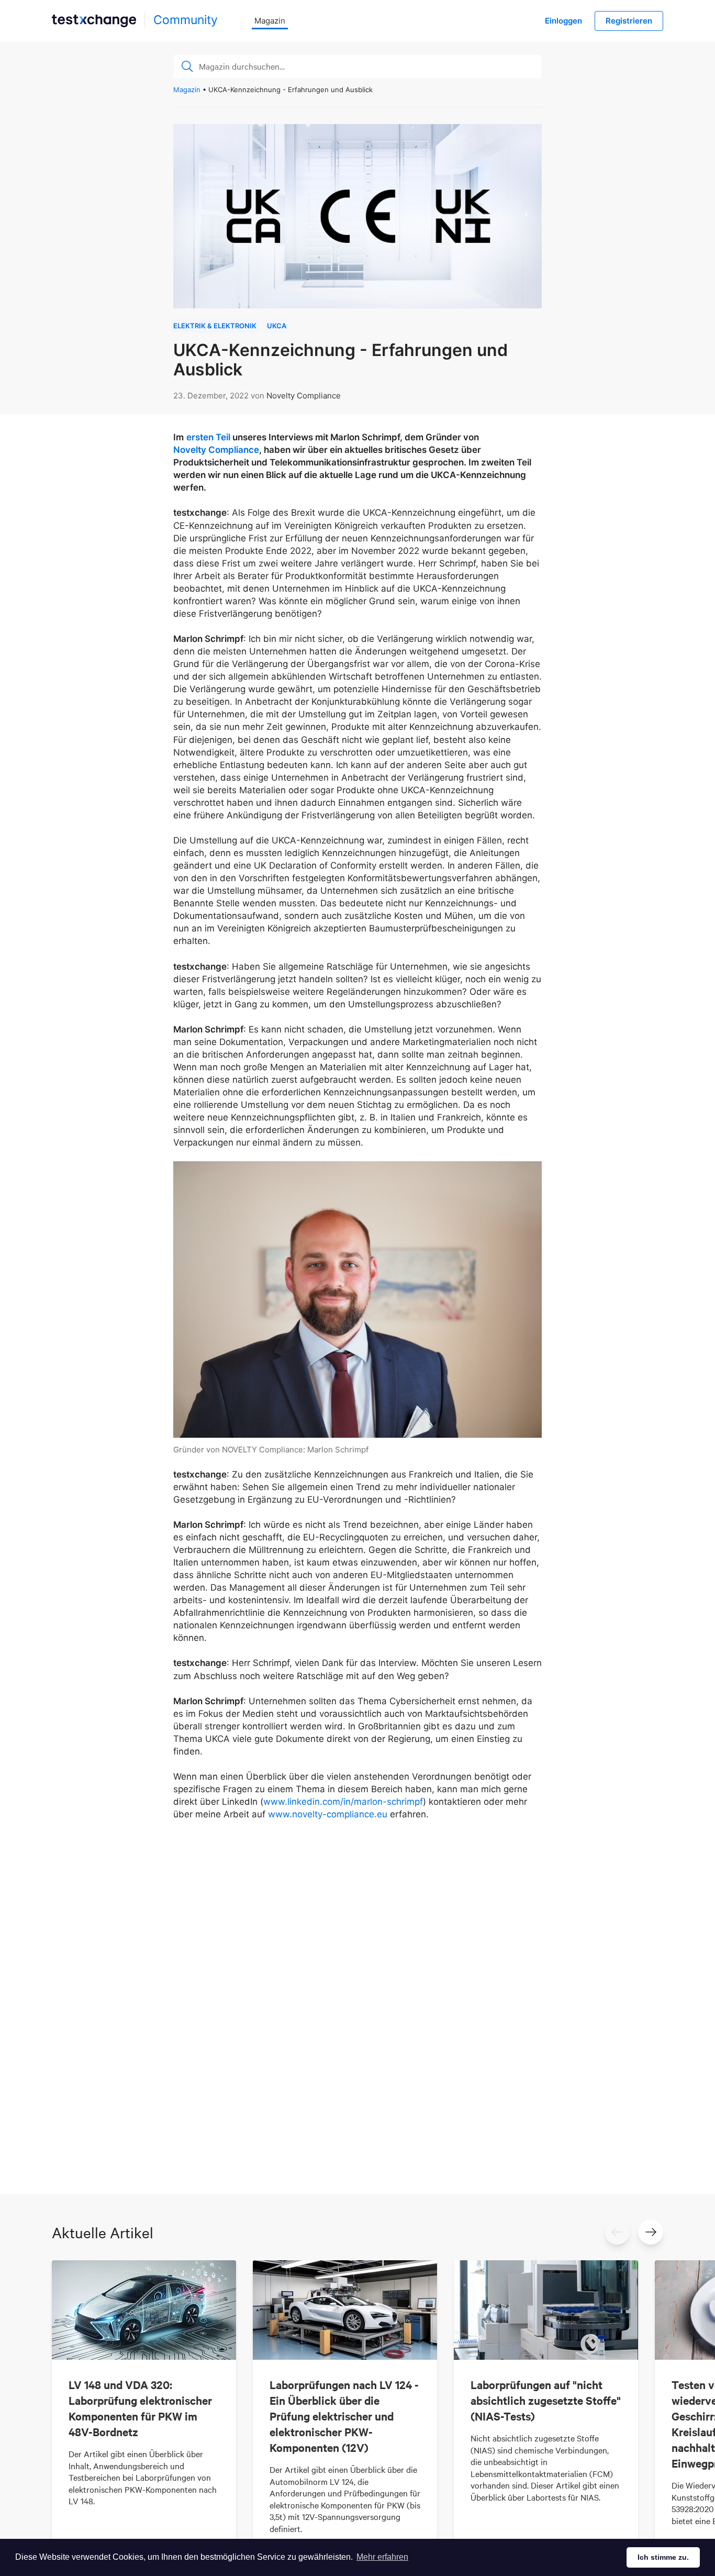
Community (186, 20)
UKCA (277, 326)
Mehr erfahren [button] (382, 2557)
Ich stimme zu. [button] (663, 2557)
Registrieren (629, 21)
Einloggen (563, 21)
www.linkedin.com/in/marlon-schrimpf (343, 1802)
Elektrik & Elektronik (215, 326)
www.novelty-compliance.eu (328, 1814)
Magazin (270, 21)
